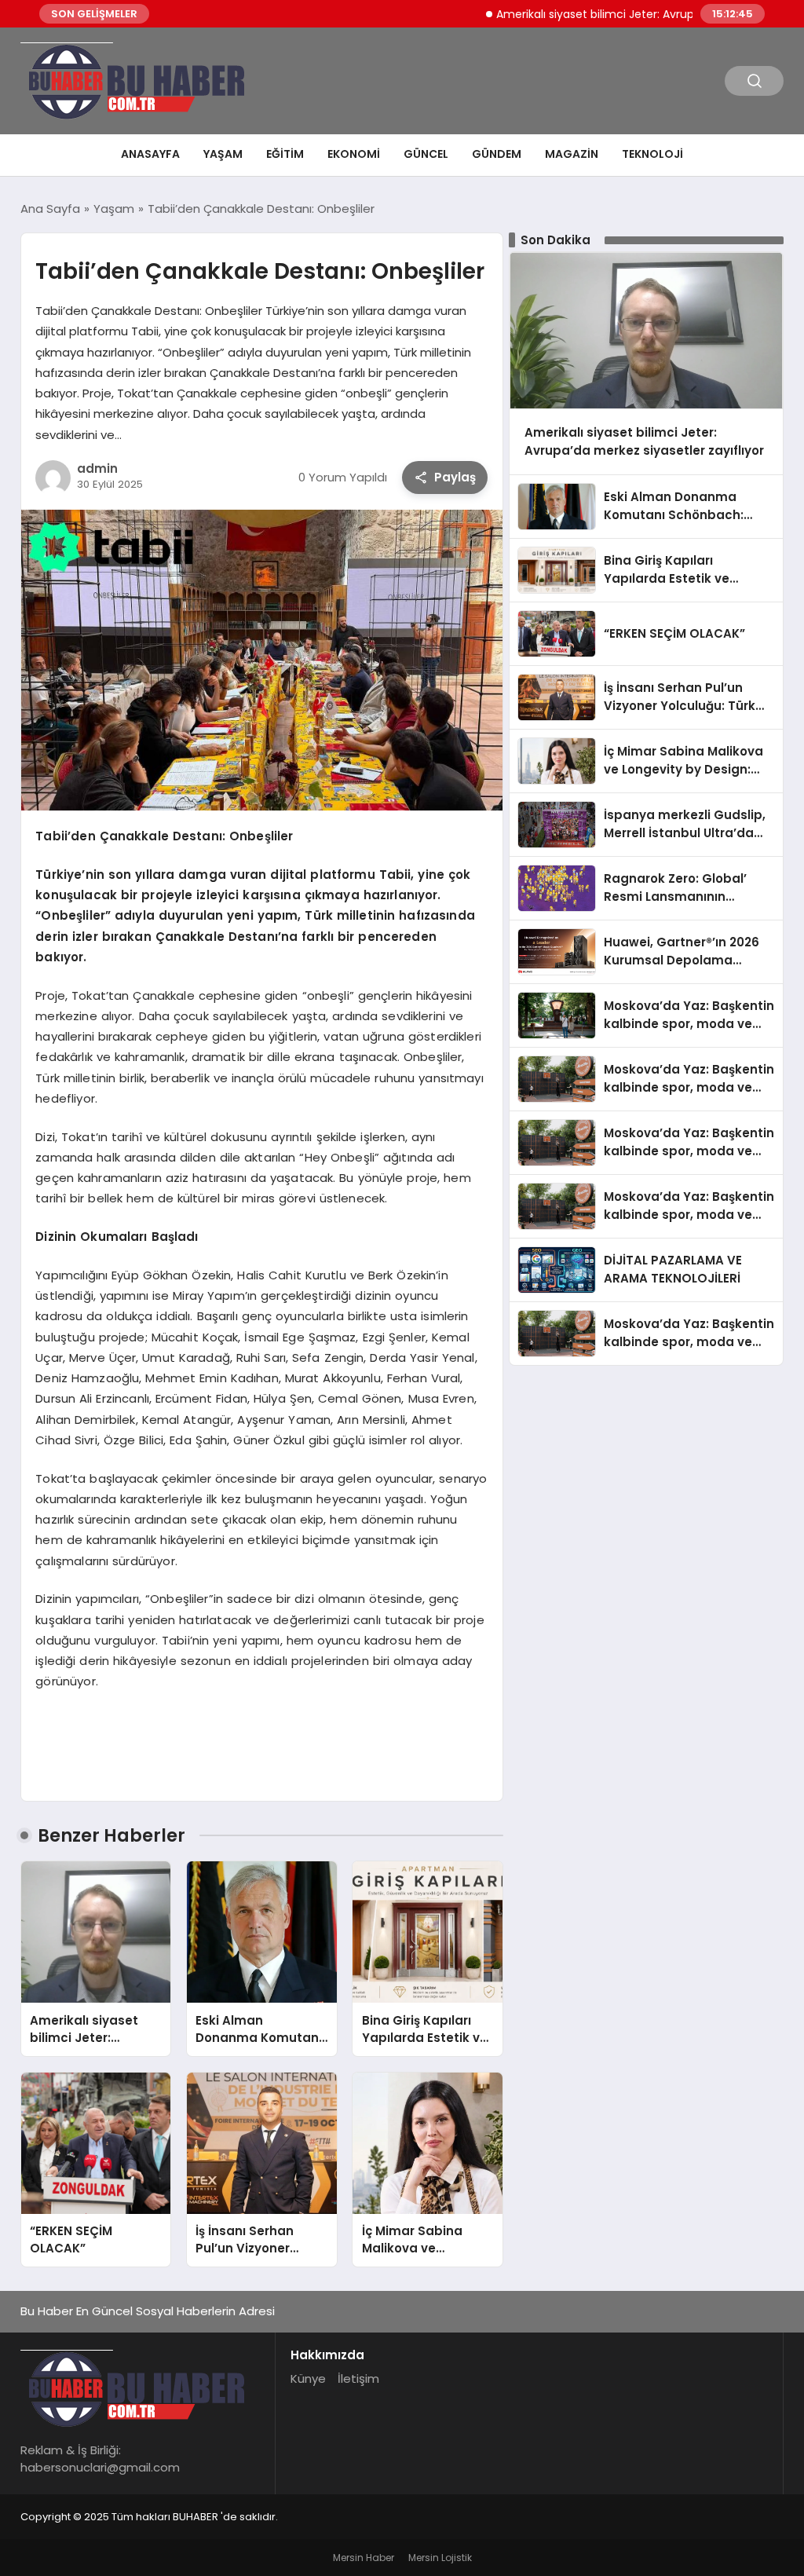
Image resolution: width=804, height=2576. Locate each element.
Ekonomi (354, 154)
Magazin (572, 154)
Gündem (497, 154)
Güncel (426, 154)
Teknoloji (652, 154)
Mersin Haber (364, 2558)
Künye (308, 2378)
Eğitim (285, 154)
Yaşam (223, 154)
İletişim (358, 2378)
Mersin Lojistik (440, 2558)
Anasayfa (150, 154)
